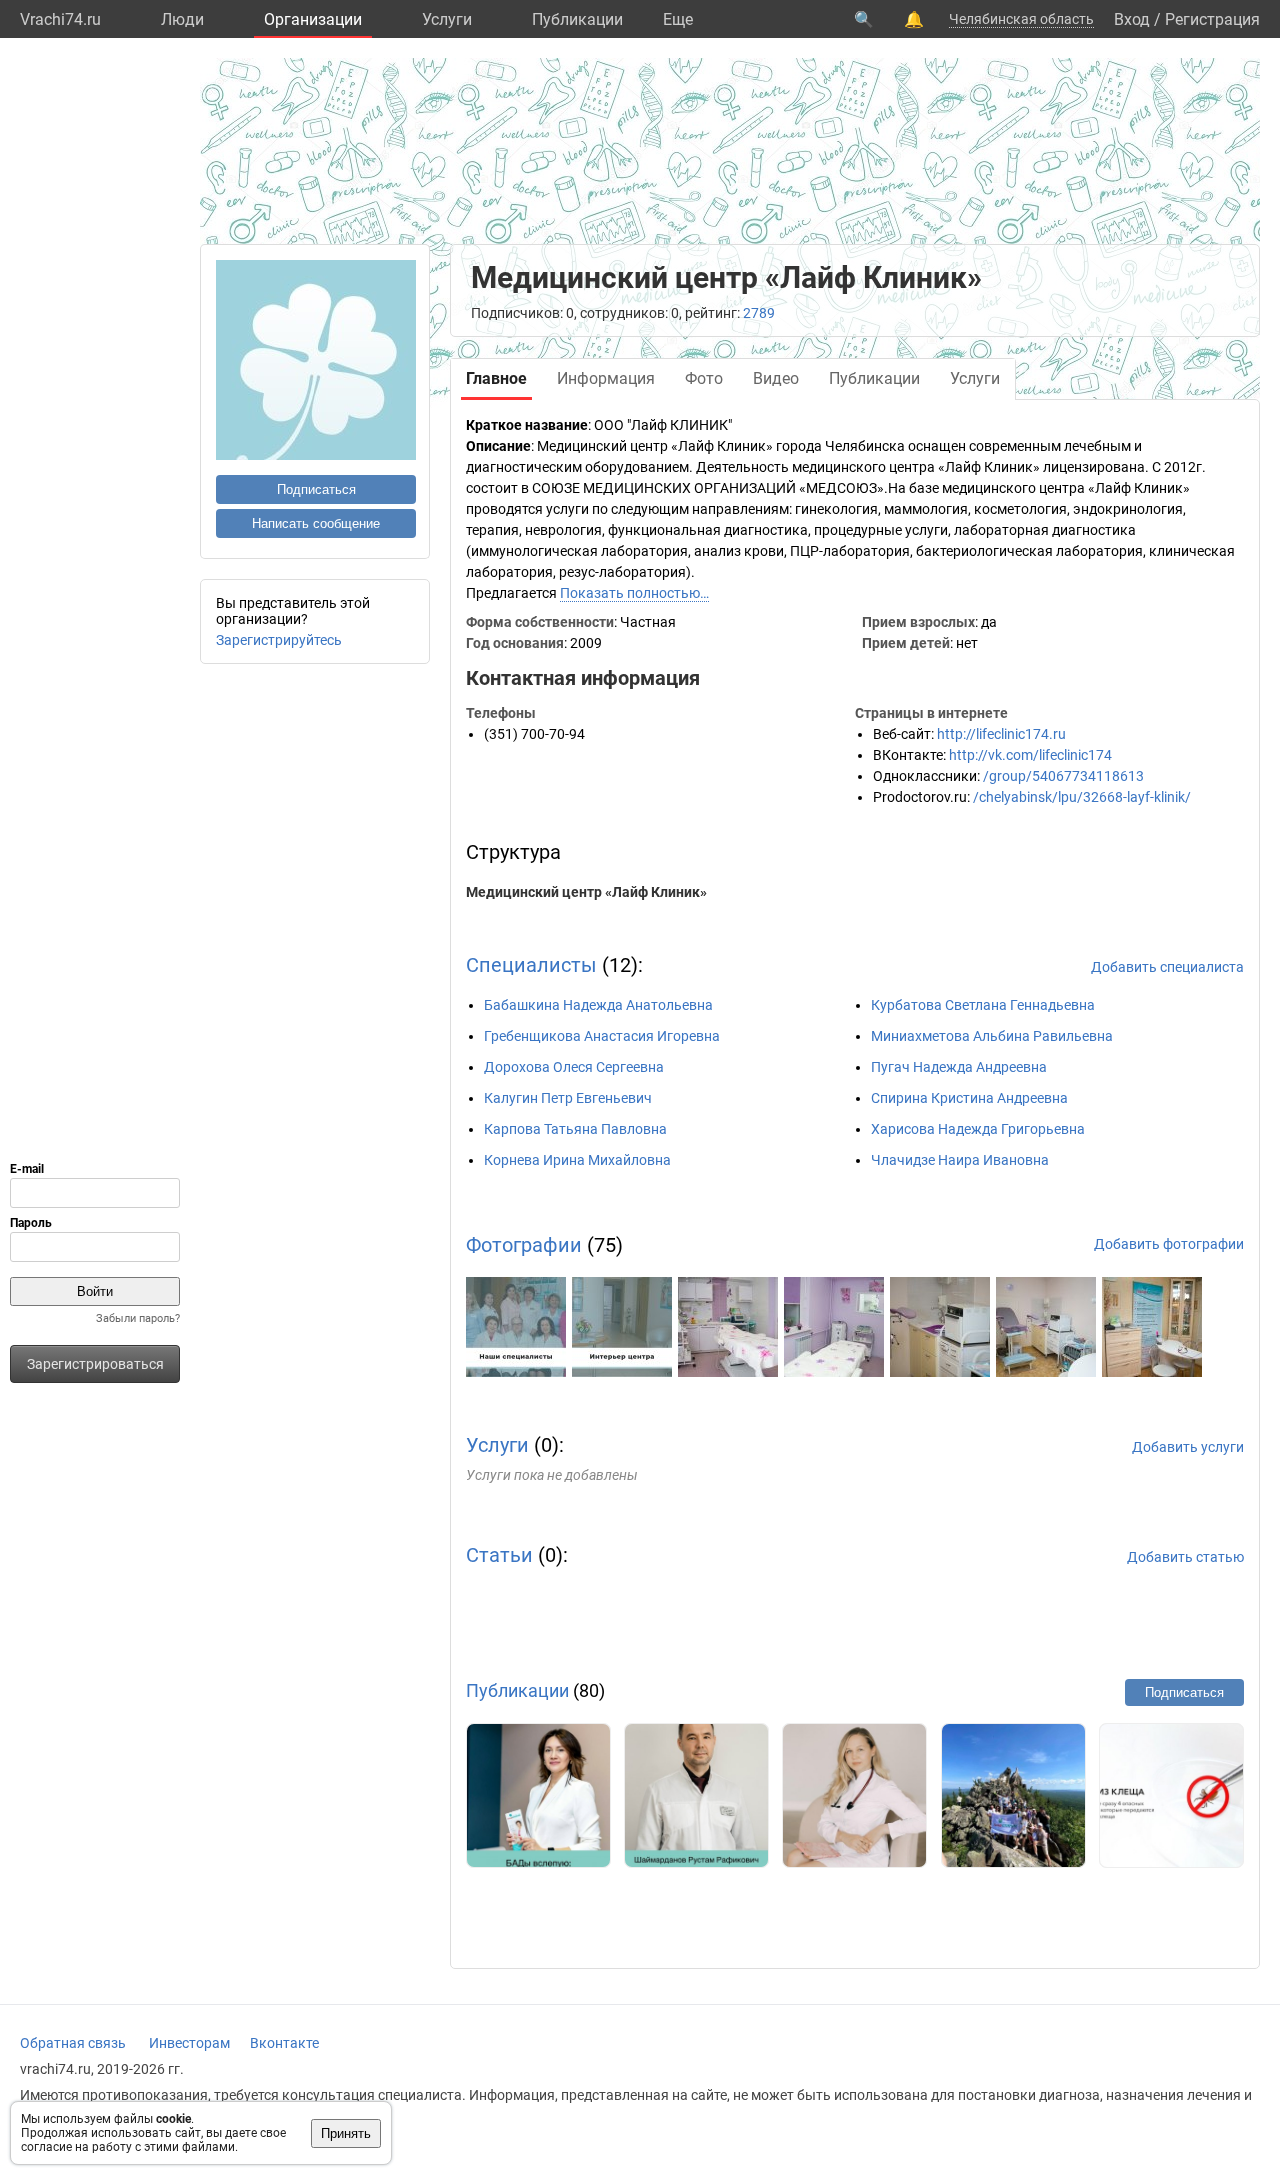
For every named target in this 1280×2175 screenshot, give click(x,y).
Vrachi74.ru (60, 19)
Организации (313, 19)
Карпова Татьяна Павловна (575, 1129)
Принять (346, 2133)
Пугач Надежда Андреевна (959, 1067)
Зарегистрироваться (95, 1364)
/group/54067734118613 (1063, 776)
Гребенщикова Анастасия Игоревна (602, 1036)
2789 (759, 313)
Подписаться (316, 489)
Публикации (577, 19)
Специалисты (531, 965)
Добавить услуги (1188, 1447)
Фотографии (524, 1245)
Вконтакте (284, 2043)
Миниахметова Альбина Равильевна (992, 1036)
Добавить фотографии (1169, 1244)
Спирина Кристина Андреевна (969, 1098)
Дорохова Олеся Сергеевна (574, 1067)
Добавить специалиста (1167, 967)
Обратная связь (73, 2043)
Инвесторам (189, 2043)
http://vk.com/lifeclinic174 (1030, 755)
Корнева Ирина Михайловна (577, 1160)
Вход (1132, 19)
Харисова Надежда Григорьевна (978, 1129)
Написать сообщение (316, 523)
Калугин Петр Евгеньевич (568, 1098)
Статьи (499, 1555)
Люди (182, 19)
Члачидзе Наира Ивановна (960, 1160)
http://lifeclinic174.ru (1001, 734)
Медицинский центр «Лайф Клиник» (586, 892)
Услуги (447, 19)
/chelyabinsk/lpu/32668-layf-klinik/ (1082, 797)
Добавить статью (1185, 1557)
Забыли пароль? (138, 1318)
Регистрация (1212, 19)
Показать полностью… (634, 593)
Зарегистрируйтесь (279, 640)
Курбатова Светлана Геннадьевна (983, 1005)
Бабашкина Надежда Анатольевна (598, 1005)
